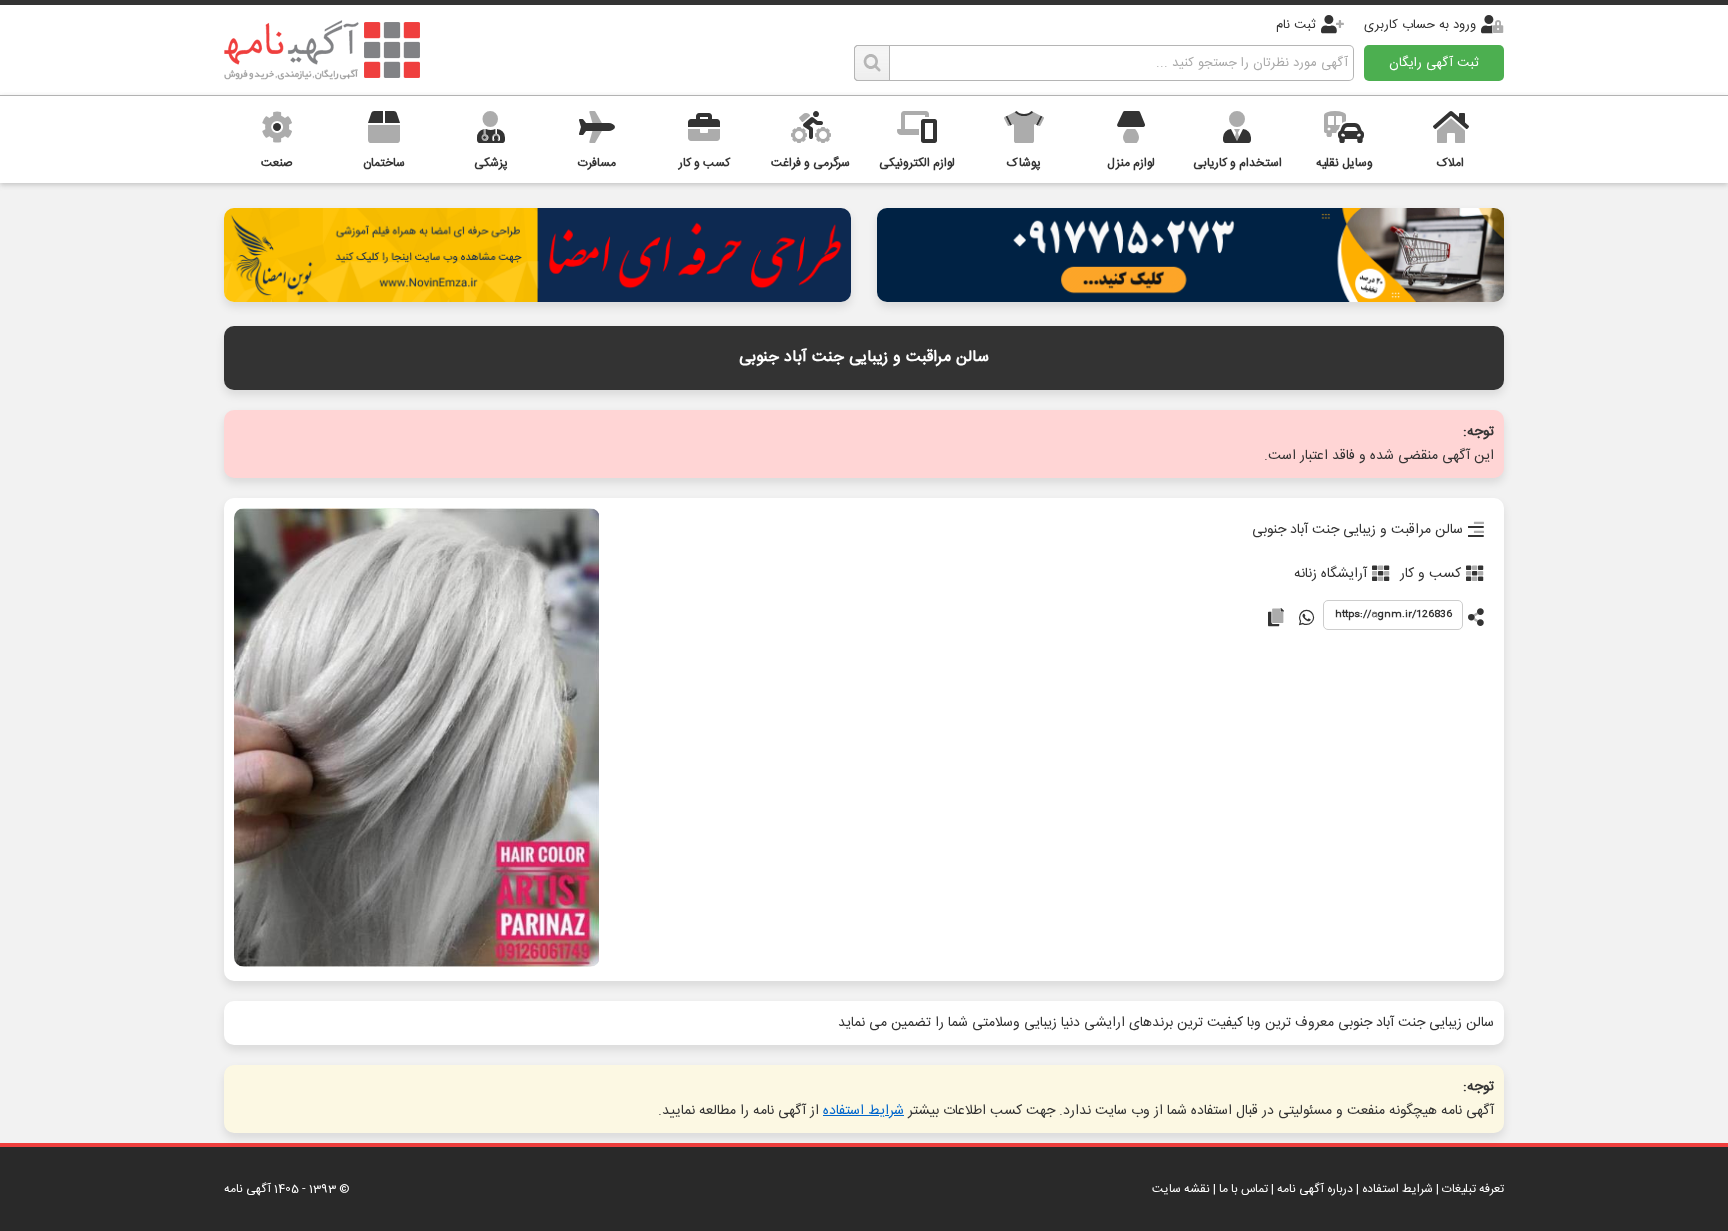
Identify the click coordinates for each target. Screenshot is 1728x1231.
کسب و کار (1430, 574)
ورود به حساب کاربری (1420, 25)
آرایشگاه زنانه (1330, 574)
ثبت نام (1296, 25)
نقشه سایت (1181, 1189)
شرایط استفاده (863, 1111)
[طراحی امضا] (537, 296)
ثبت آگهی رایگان (1434, 63)
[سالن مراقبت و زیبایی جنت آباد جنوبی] (416, 739)
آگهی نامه (247, 1189)
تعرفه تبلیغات (1473, 1189)
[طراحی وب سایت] (1190, 296)
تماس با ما (1243, 1189)
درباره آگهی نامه (1315, 1189)
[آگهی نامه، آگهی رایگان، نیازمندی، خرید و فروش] (322, 50)
